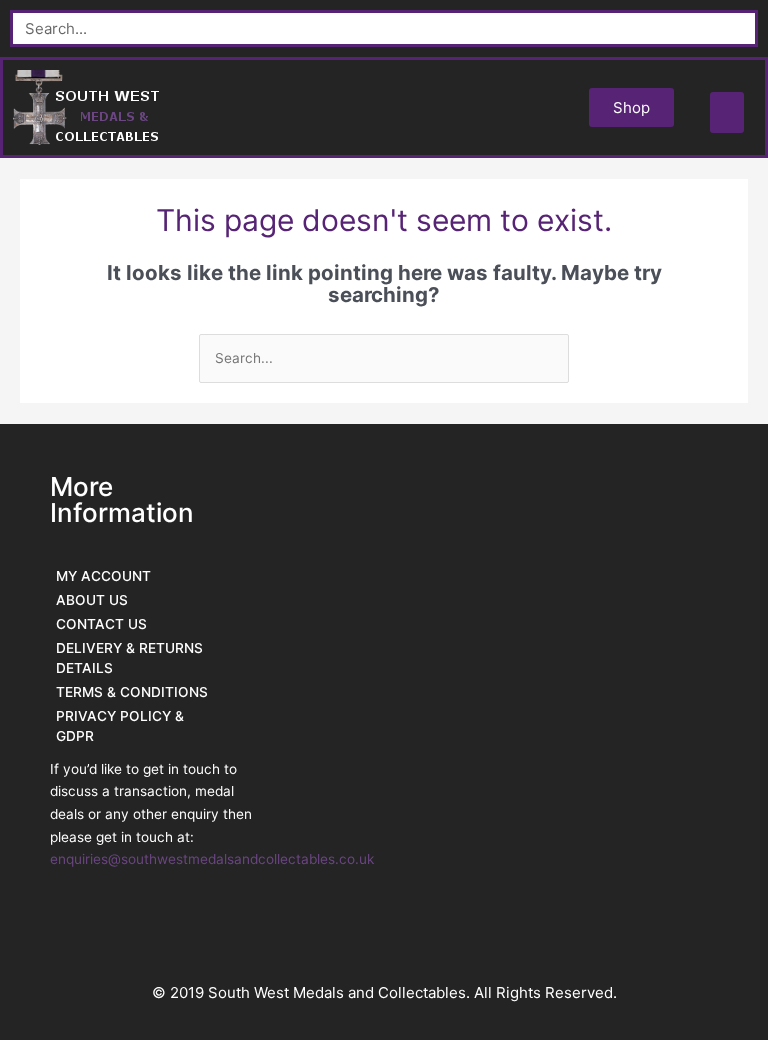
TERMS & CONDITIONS (132, 692)
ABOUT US (92, 600)
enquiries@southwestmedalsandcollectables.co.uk (212, 859)
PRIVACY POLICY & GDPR (120, 726)
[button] (727, 112)
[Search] (736, 28)
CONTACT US (101, 624)
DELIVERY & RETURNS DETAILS (129, 658)
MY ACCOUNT (103, 576)
